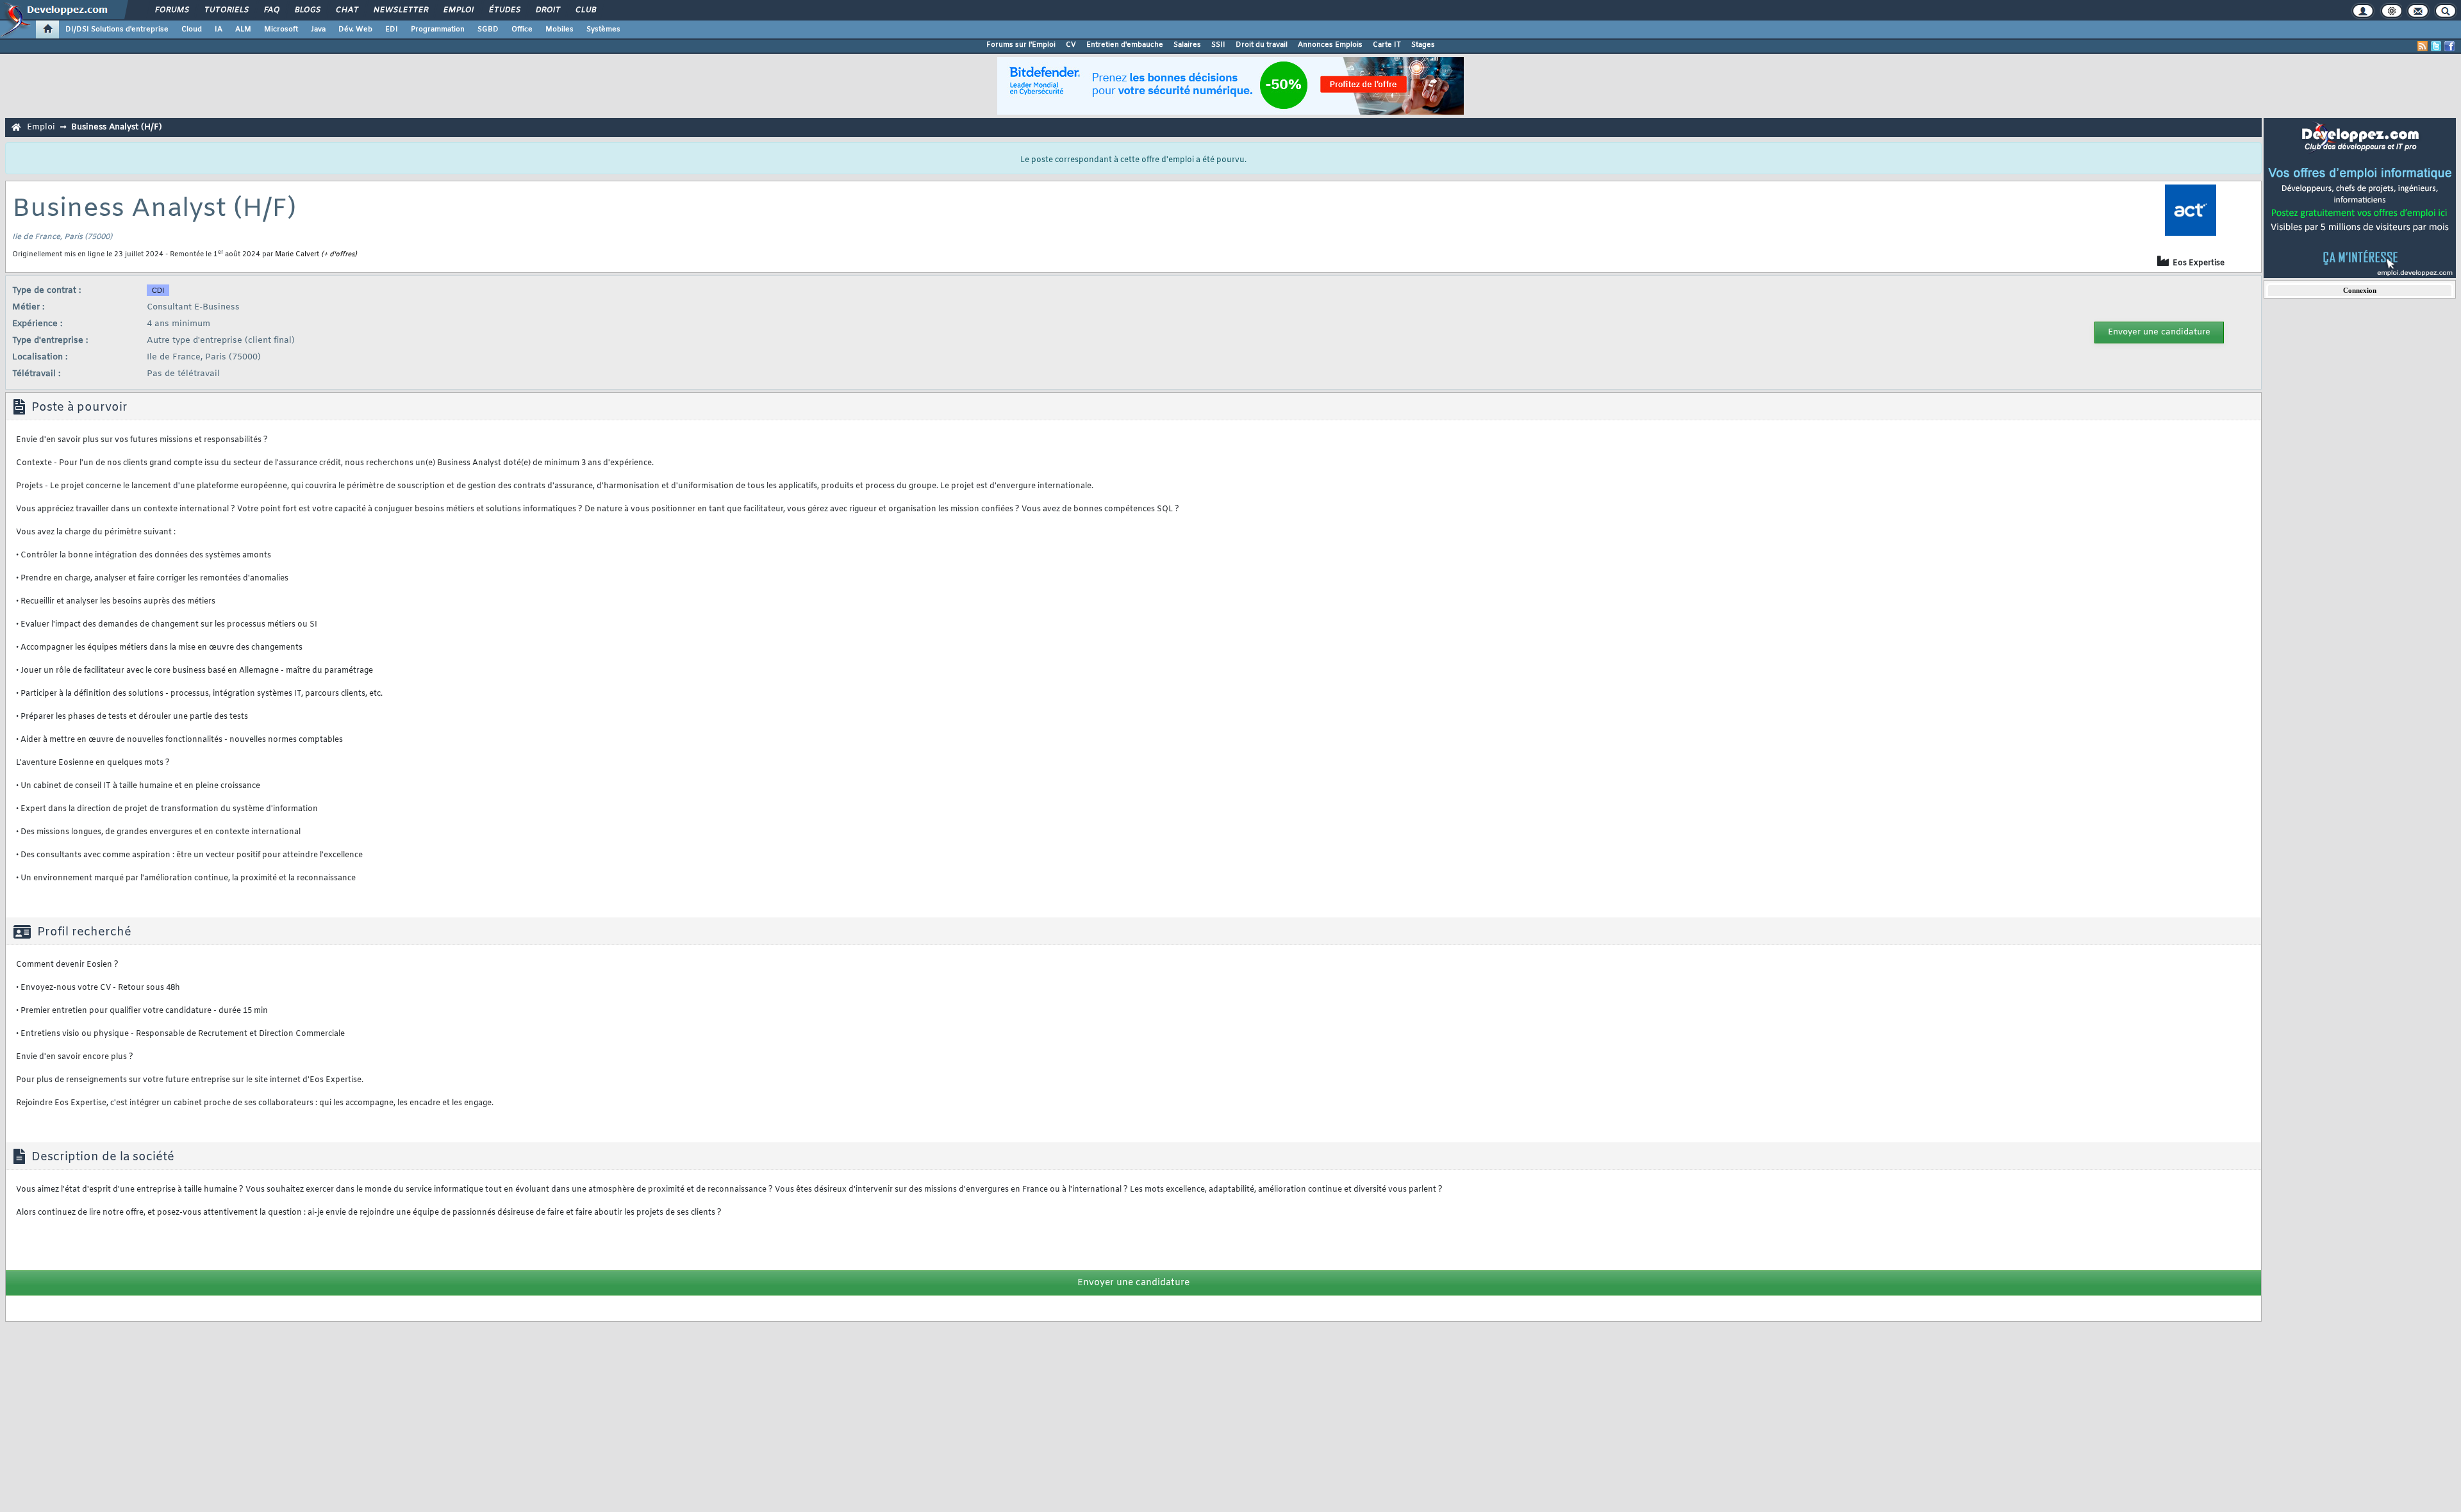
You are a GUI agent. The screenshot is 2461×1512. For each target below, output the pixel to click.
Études (504, 10)
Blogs (307, 10)
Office (522, 29)
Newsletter (400, 10)
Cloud (192, 29)
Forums (171, 10)
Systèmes (603, 29)
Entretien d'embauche (1125, 45)
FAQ (271, 10)
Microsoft (281, 29)
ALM (243, 29)
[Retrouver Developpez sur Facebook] (2449, 46)
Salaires (1187, 45)
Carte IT (1387, 45)
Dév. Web (355, 29)
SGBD (488, 29)
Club (585, 10)
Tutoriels (226, 10)
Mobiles (559, 29)
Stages (1423, 45)
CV (1071, 45)
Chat (346, 10)
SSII (1218, 45)
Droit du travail (1262, 45)
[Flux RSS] (2423, 46)
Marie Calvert (297, 254)
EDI (392, 29)
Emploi (458, 10)
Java (318, 29)
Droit (547, 10)
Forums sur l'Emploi (1021, 45)
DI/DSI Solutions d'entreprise (117, 29)
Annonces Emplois (1330, 45)
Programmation (438, 29)
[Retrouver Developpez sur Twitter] (2436, 46)
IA (219, 29)
